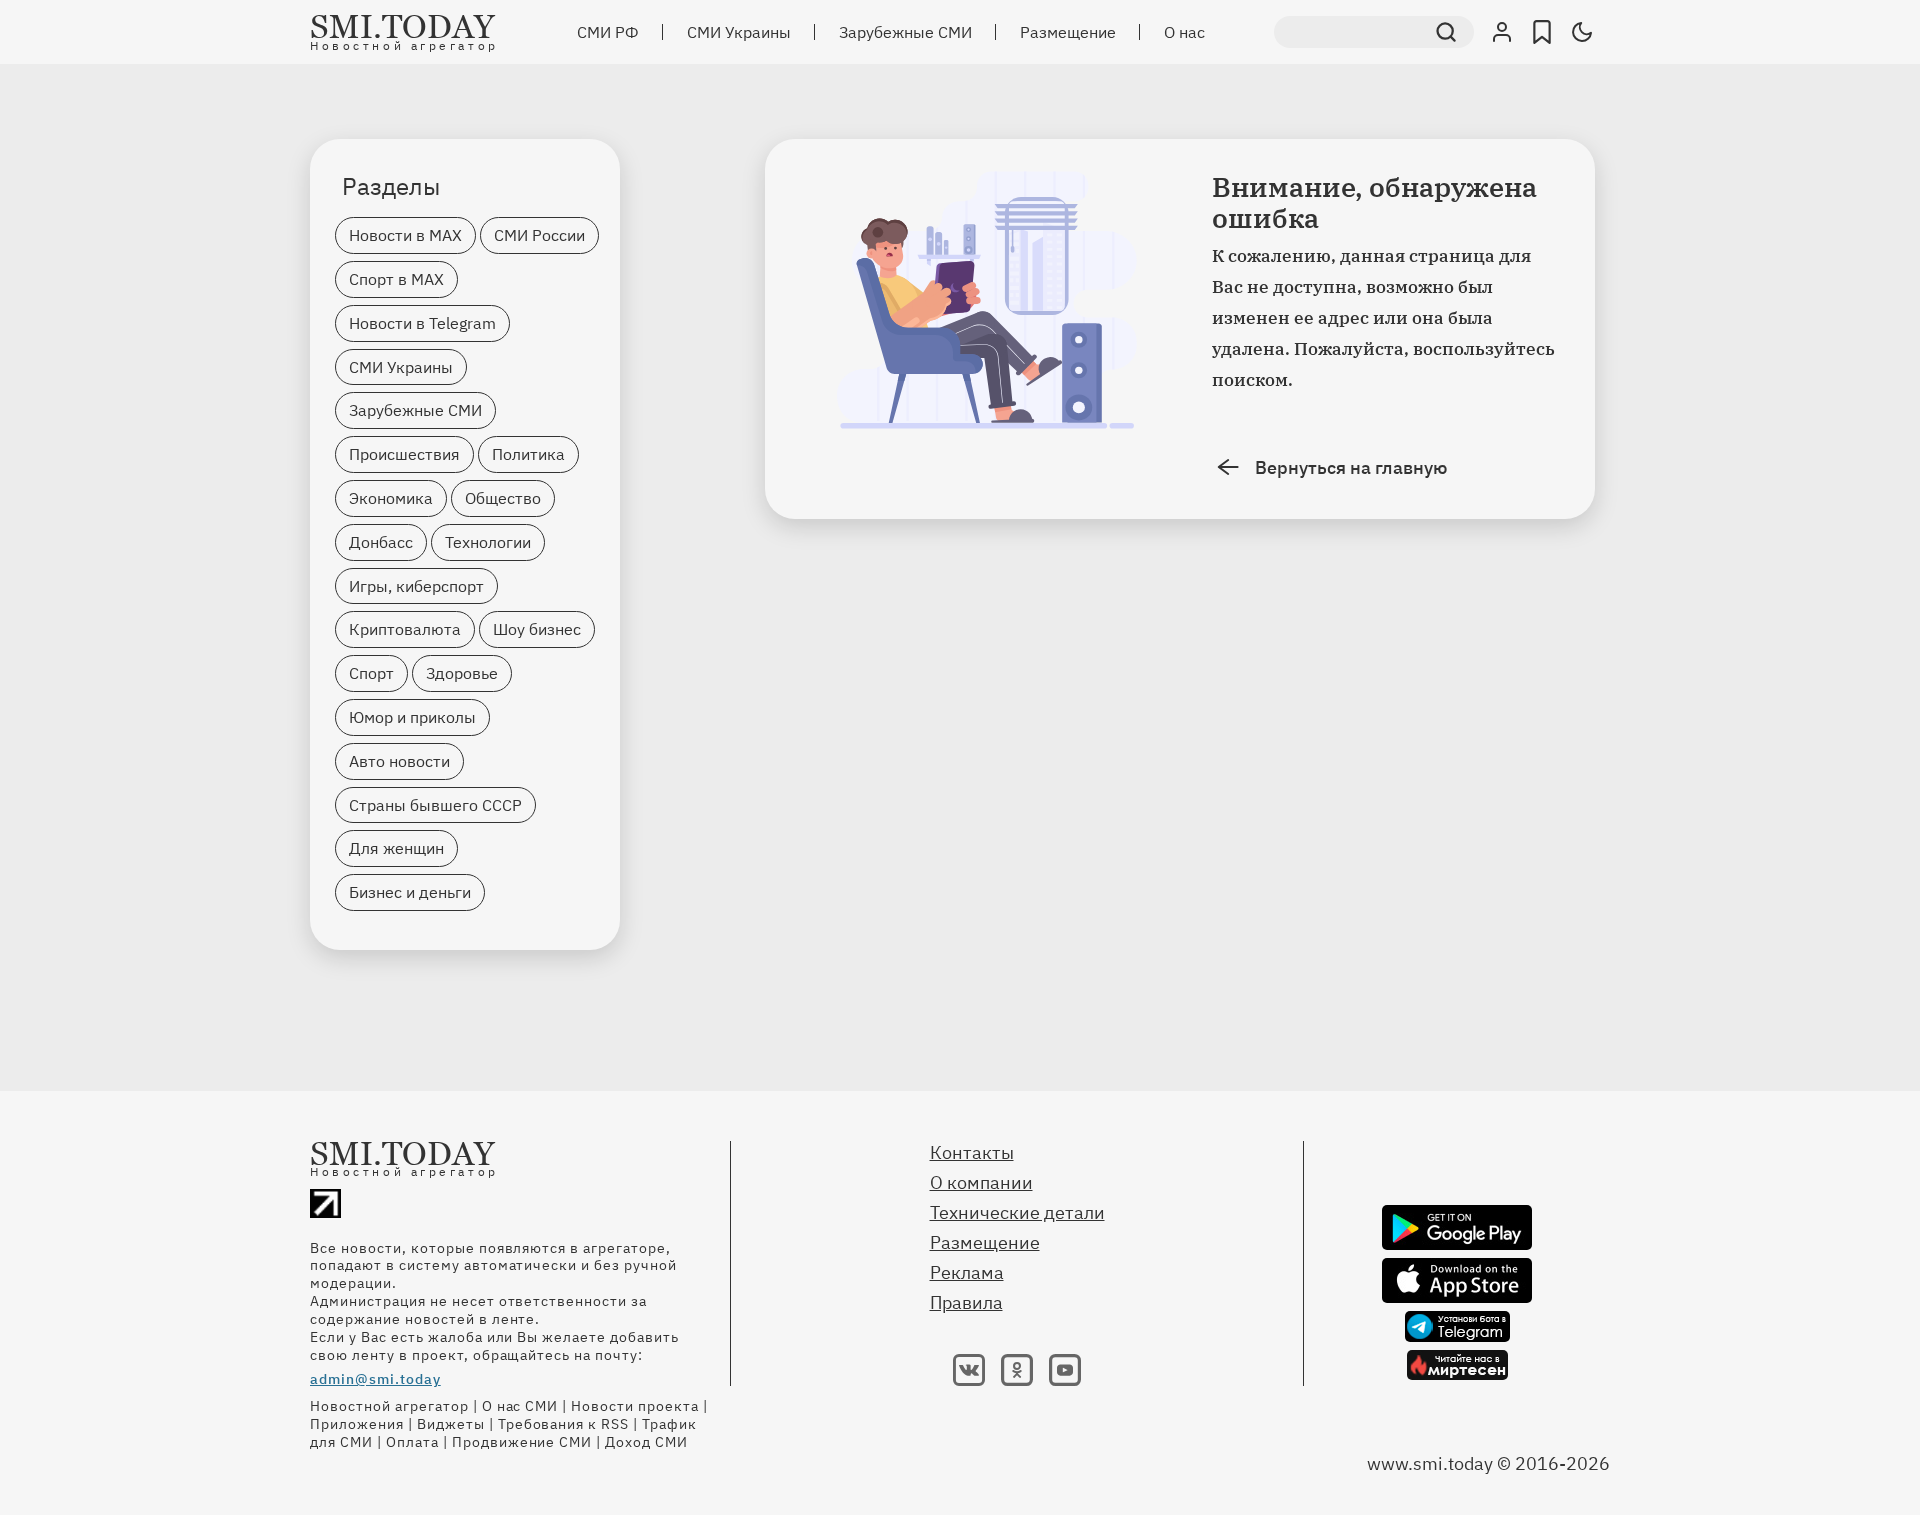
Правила (966, 1302)
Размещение (1068, 32)
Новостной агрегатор (389, 1406)
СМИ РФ (608, 32)
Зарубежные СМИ (905, 32)
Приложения (357, 1424)
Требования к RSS (564, 1424)
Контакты (972, 1152)
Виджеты (451, 1424)
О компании (981, 1182)
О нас (1184, 32)
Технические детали (1017, 1212)
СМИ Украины (739, 32)
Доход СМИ (646, 1442)
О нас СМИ (520, 1406)
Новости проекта (635, 1406)
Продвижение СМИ (522, 1442)
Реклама (967, 1272)
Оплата (412, 1442)
